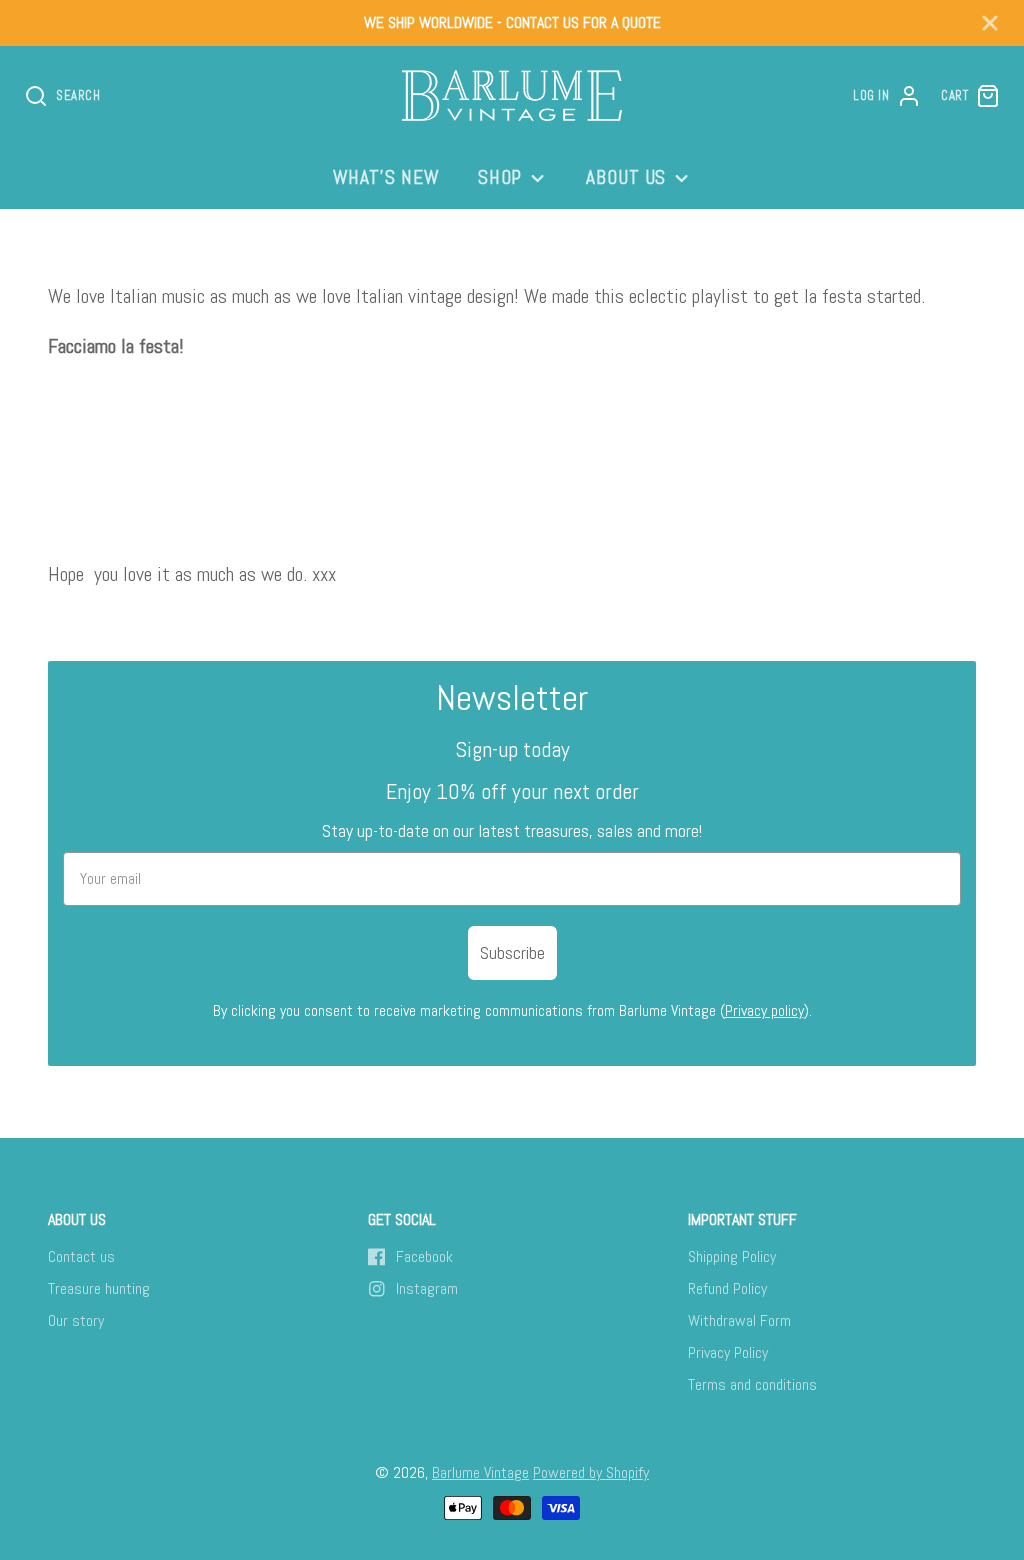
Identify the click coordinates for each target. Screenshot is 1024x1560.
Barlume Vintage (480, 1472)
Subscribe (512, 952)
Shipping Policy (732, 1256)
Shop (500, 177)
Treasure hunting (99, 1288)
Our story (76, 1320)
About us (626, 177)
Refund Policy (727, 1288)
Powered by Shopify (591, 1472)
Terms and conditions (752, 1384)
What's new (386, 177)
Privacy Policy (728, 1352)
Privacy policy (764, 1010)
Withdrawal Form (739, 1320)
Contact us (81, 1256)
